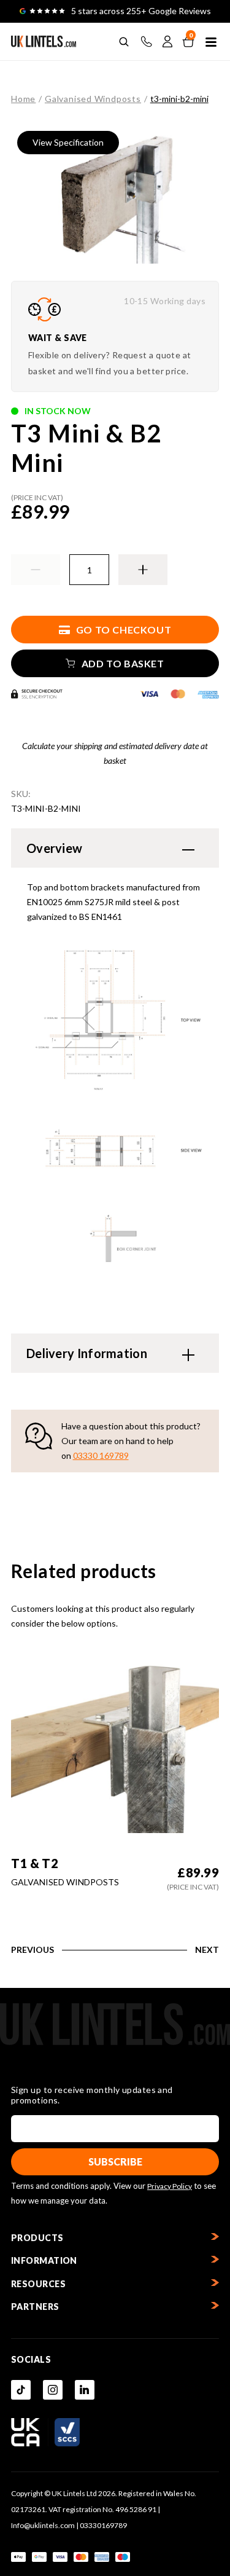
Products (37, 2238)
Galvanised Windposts (93, 99)
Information (44, 2260)
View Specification (68, 142)
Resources (38, 2284)
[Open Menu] (211, 42)
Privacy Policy (170, 2186)
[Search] (124, 42)
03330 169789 (101, 1455)
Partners (35, 2307)
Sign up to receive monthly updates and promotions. (92, 2095)
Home (23, 99)
